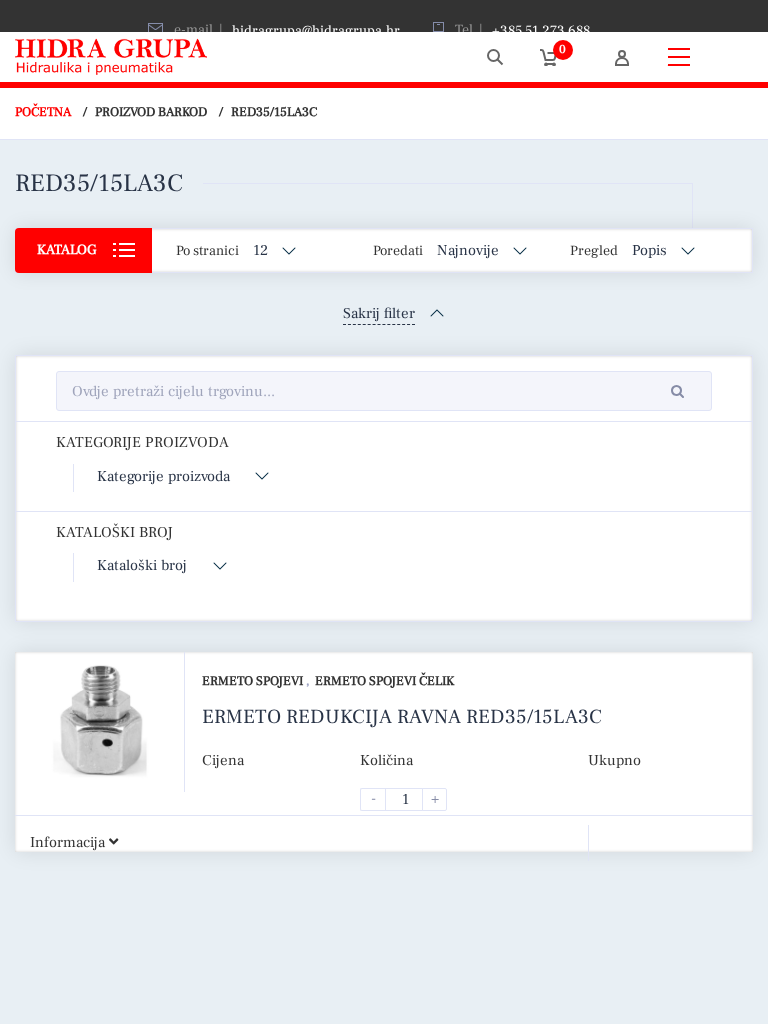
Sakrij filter (379, 313)
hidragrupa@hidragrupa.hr (316, 31)
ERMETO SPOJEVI (254, 681)
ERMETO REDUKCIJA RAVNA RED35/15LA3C (402, 717)
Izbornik (727, 56)
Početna (43, 112)
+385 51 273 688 (541, 31)
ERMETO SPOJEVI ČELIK (384, 681)
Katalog (66, 250)
